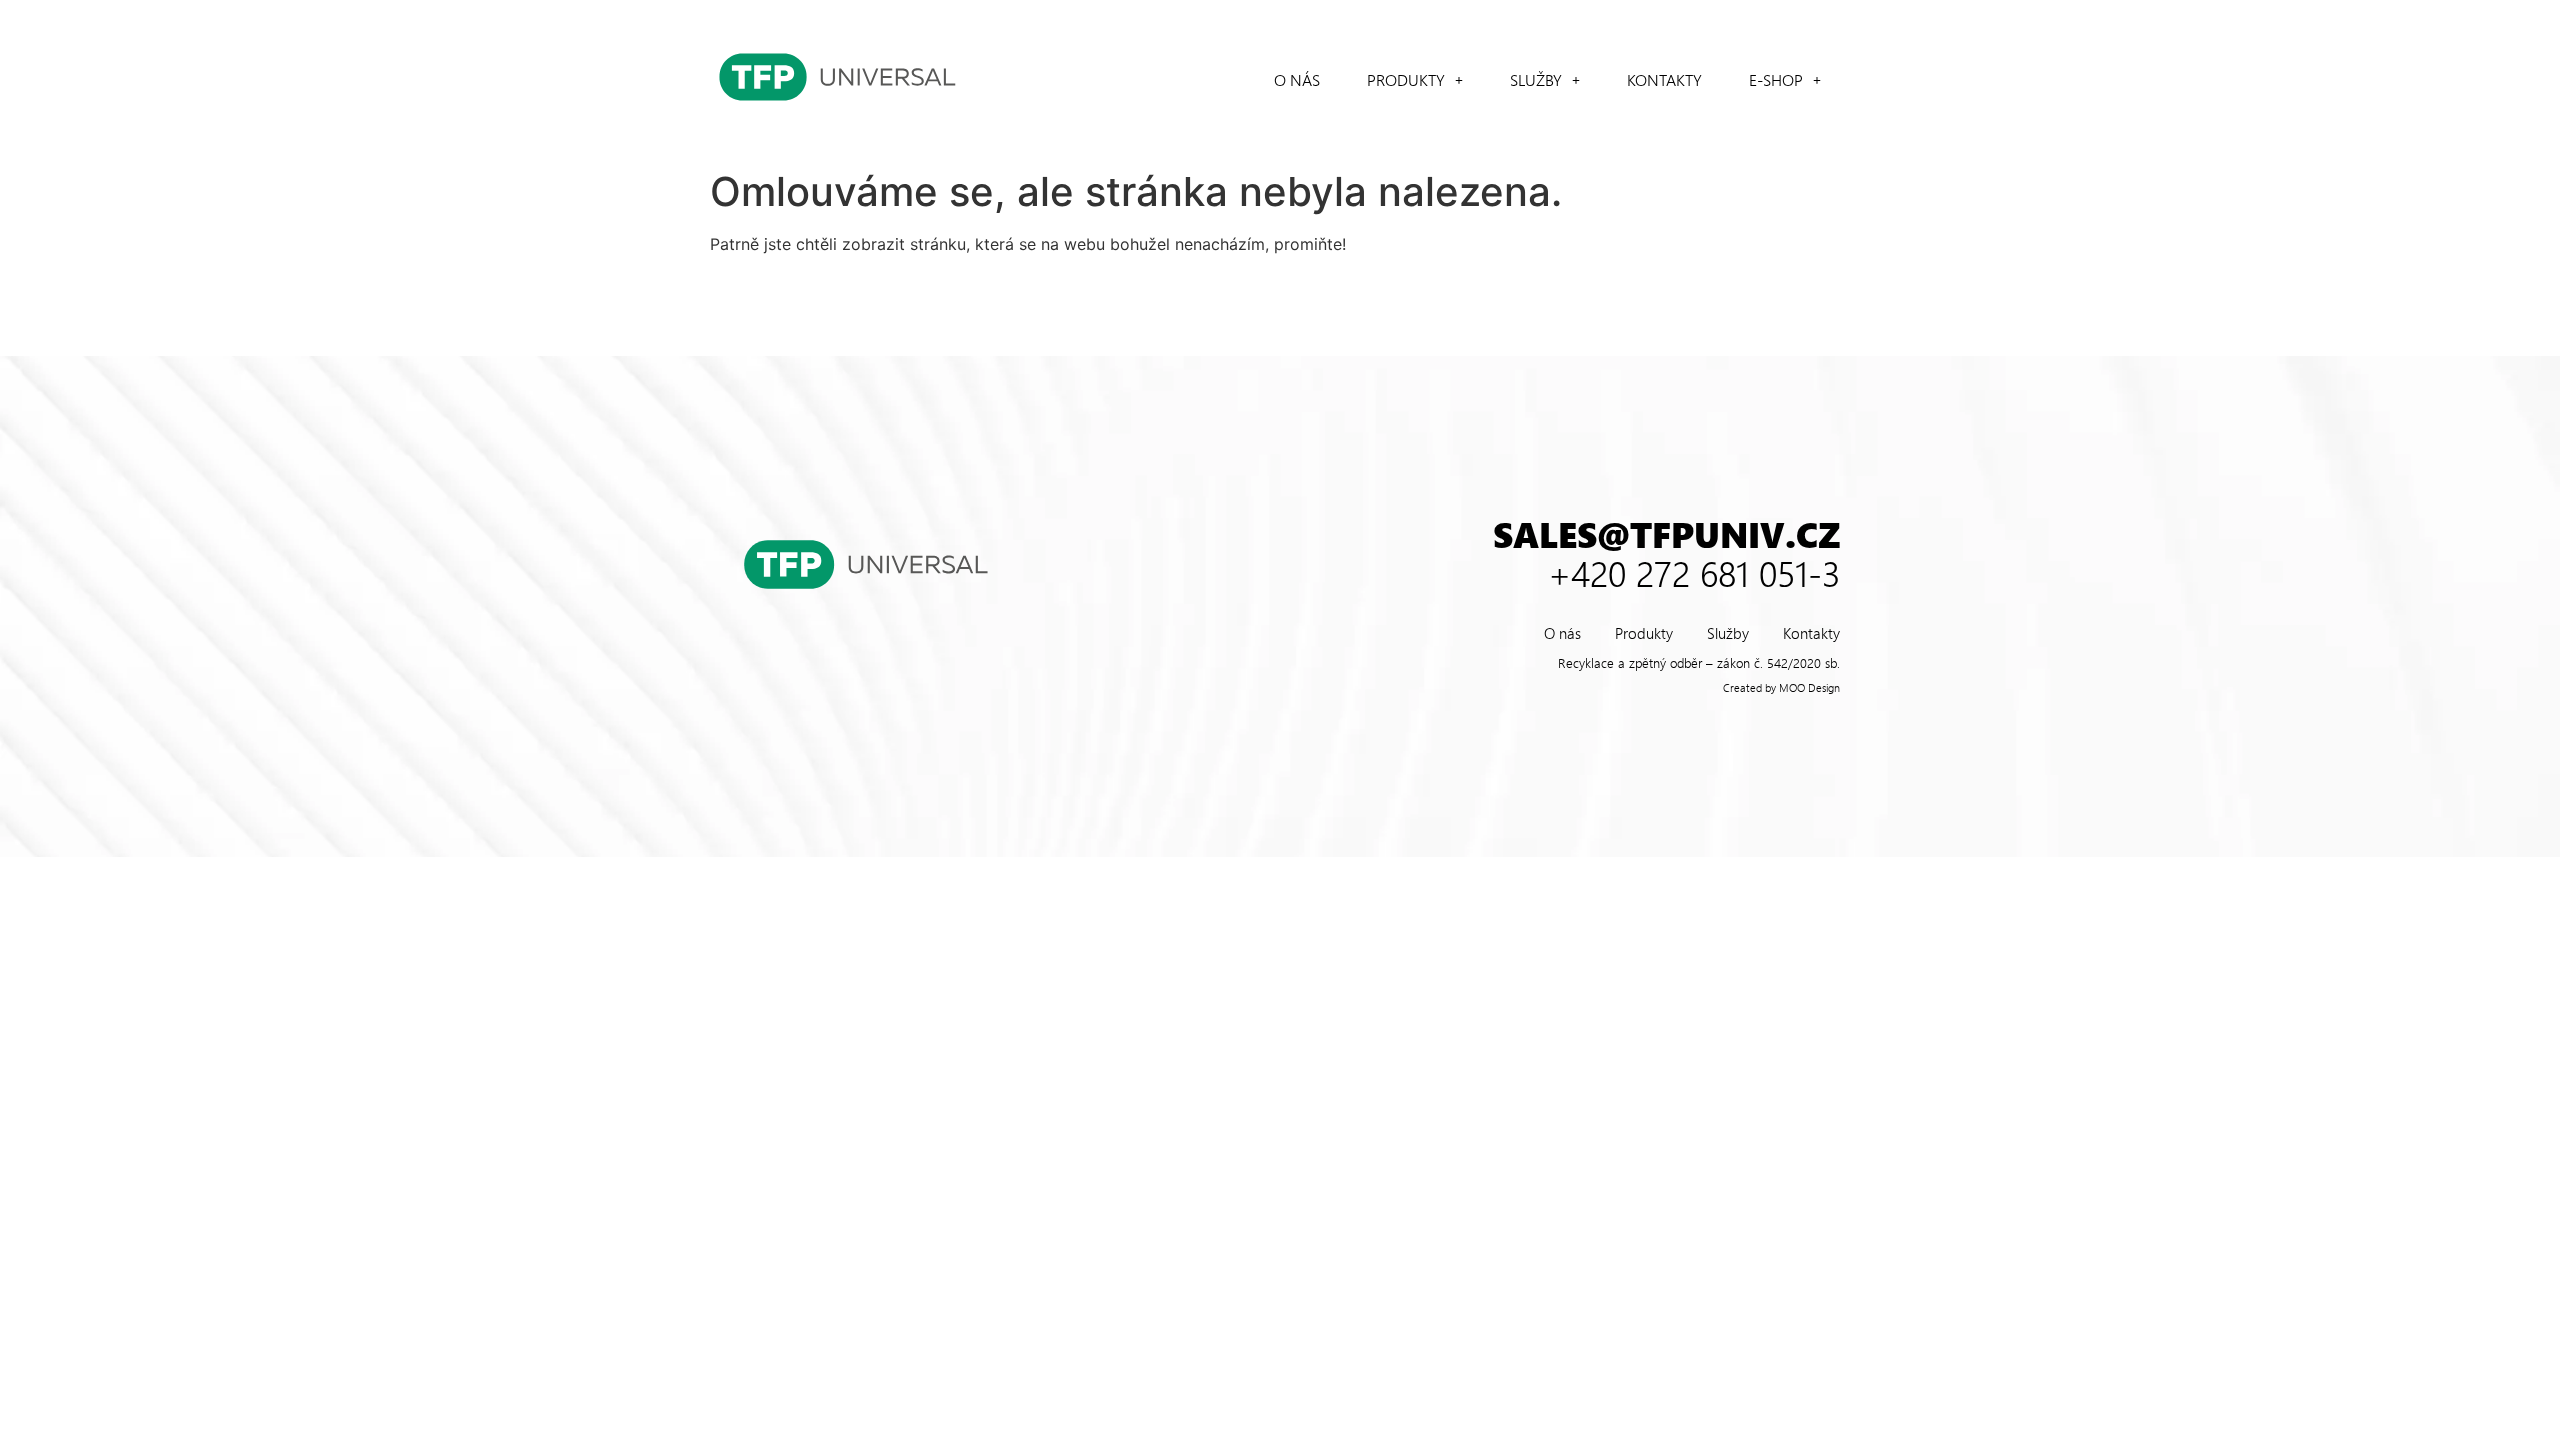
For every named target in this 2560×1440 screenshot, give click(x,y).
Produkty (1406, 79)
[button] (1415, 80)
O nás (1297, 79)
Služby (1536, 79)
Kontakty (1664, 79)
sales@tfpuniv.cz (1666, 533)
